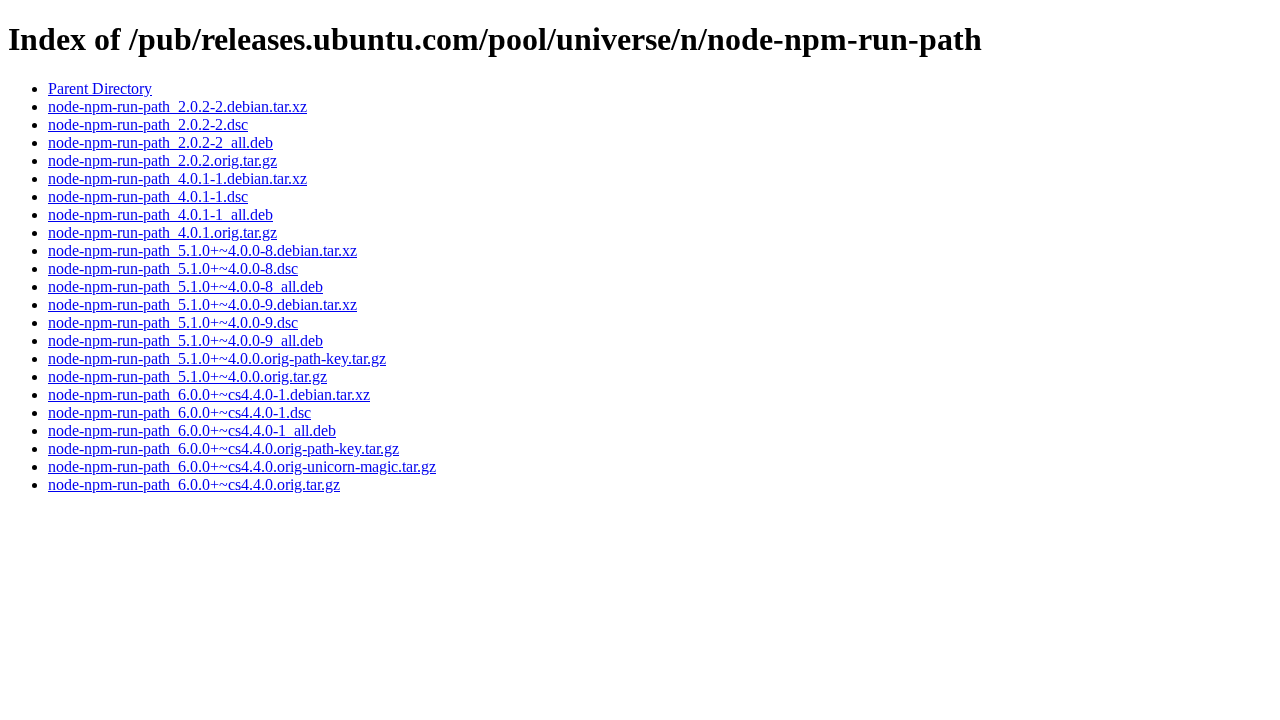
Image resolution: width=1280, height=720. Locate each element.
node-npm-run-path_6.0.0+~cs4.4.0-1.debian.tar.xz (209, 394)
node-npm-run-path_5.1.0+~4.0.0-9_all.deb (185, 340)
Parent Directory (100, 88)
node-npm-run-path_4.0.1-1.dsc (148, 196)
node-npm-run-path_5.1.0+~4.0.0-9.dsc (173, 322)
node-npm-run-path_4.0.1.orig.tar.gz (162, 232)
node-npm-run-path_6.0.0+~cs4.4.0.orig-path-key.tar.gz (223, 448)
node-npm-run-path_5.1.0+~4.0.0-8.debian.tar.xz (202, 250)
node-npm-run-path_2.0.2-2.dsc (148, 124)
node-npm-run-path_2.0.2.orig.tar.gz (162, 160)
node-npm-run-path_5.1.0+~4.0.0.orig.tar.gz (187, 376)
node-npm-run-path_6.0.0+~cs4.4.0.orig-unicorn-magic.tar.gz (242, 466)
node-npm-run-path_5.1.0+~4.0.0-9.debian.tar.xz (202, 304)
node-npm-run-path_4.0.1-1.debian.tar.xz (177, 178)
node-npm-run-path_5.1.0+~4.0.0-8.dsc (173, 268)
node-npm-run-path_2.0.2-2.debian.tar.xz (177, 106)
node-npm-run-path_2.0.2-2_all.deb (160, 142)
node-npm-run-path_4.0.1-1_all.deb (160, 214)
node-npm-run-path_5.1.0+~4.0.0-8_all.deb (185, 286)
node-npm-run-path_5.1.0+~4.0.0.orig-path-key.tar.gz (217, 358)
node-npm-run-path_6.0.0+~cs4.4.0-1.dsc (179, 412)
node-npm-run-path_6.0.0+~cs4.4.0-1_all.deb (192, 430)
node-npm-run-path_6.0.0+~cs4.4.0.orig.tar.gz (194, 484)
